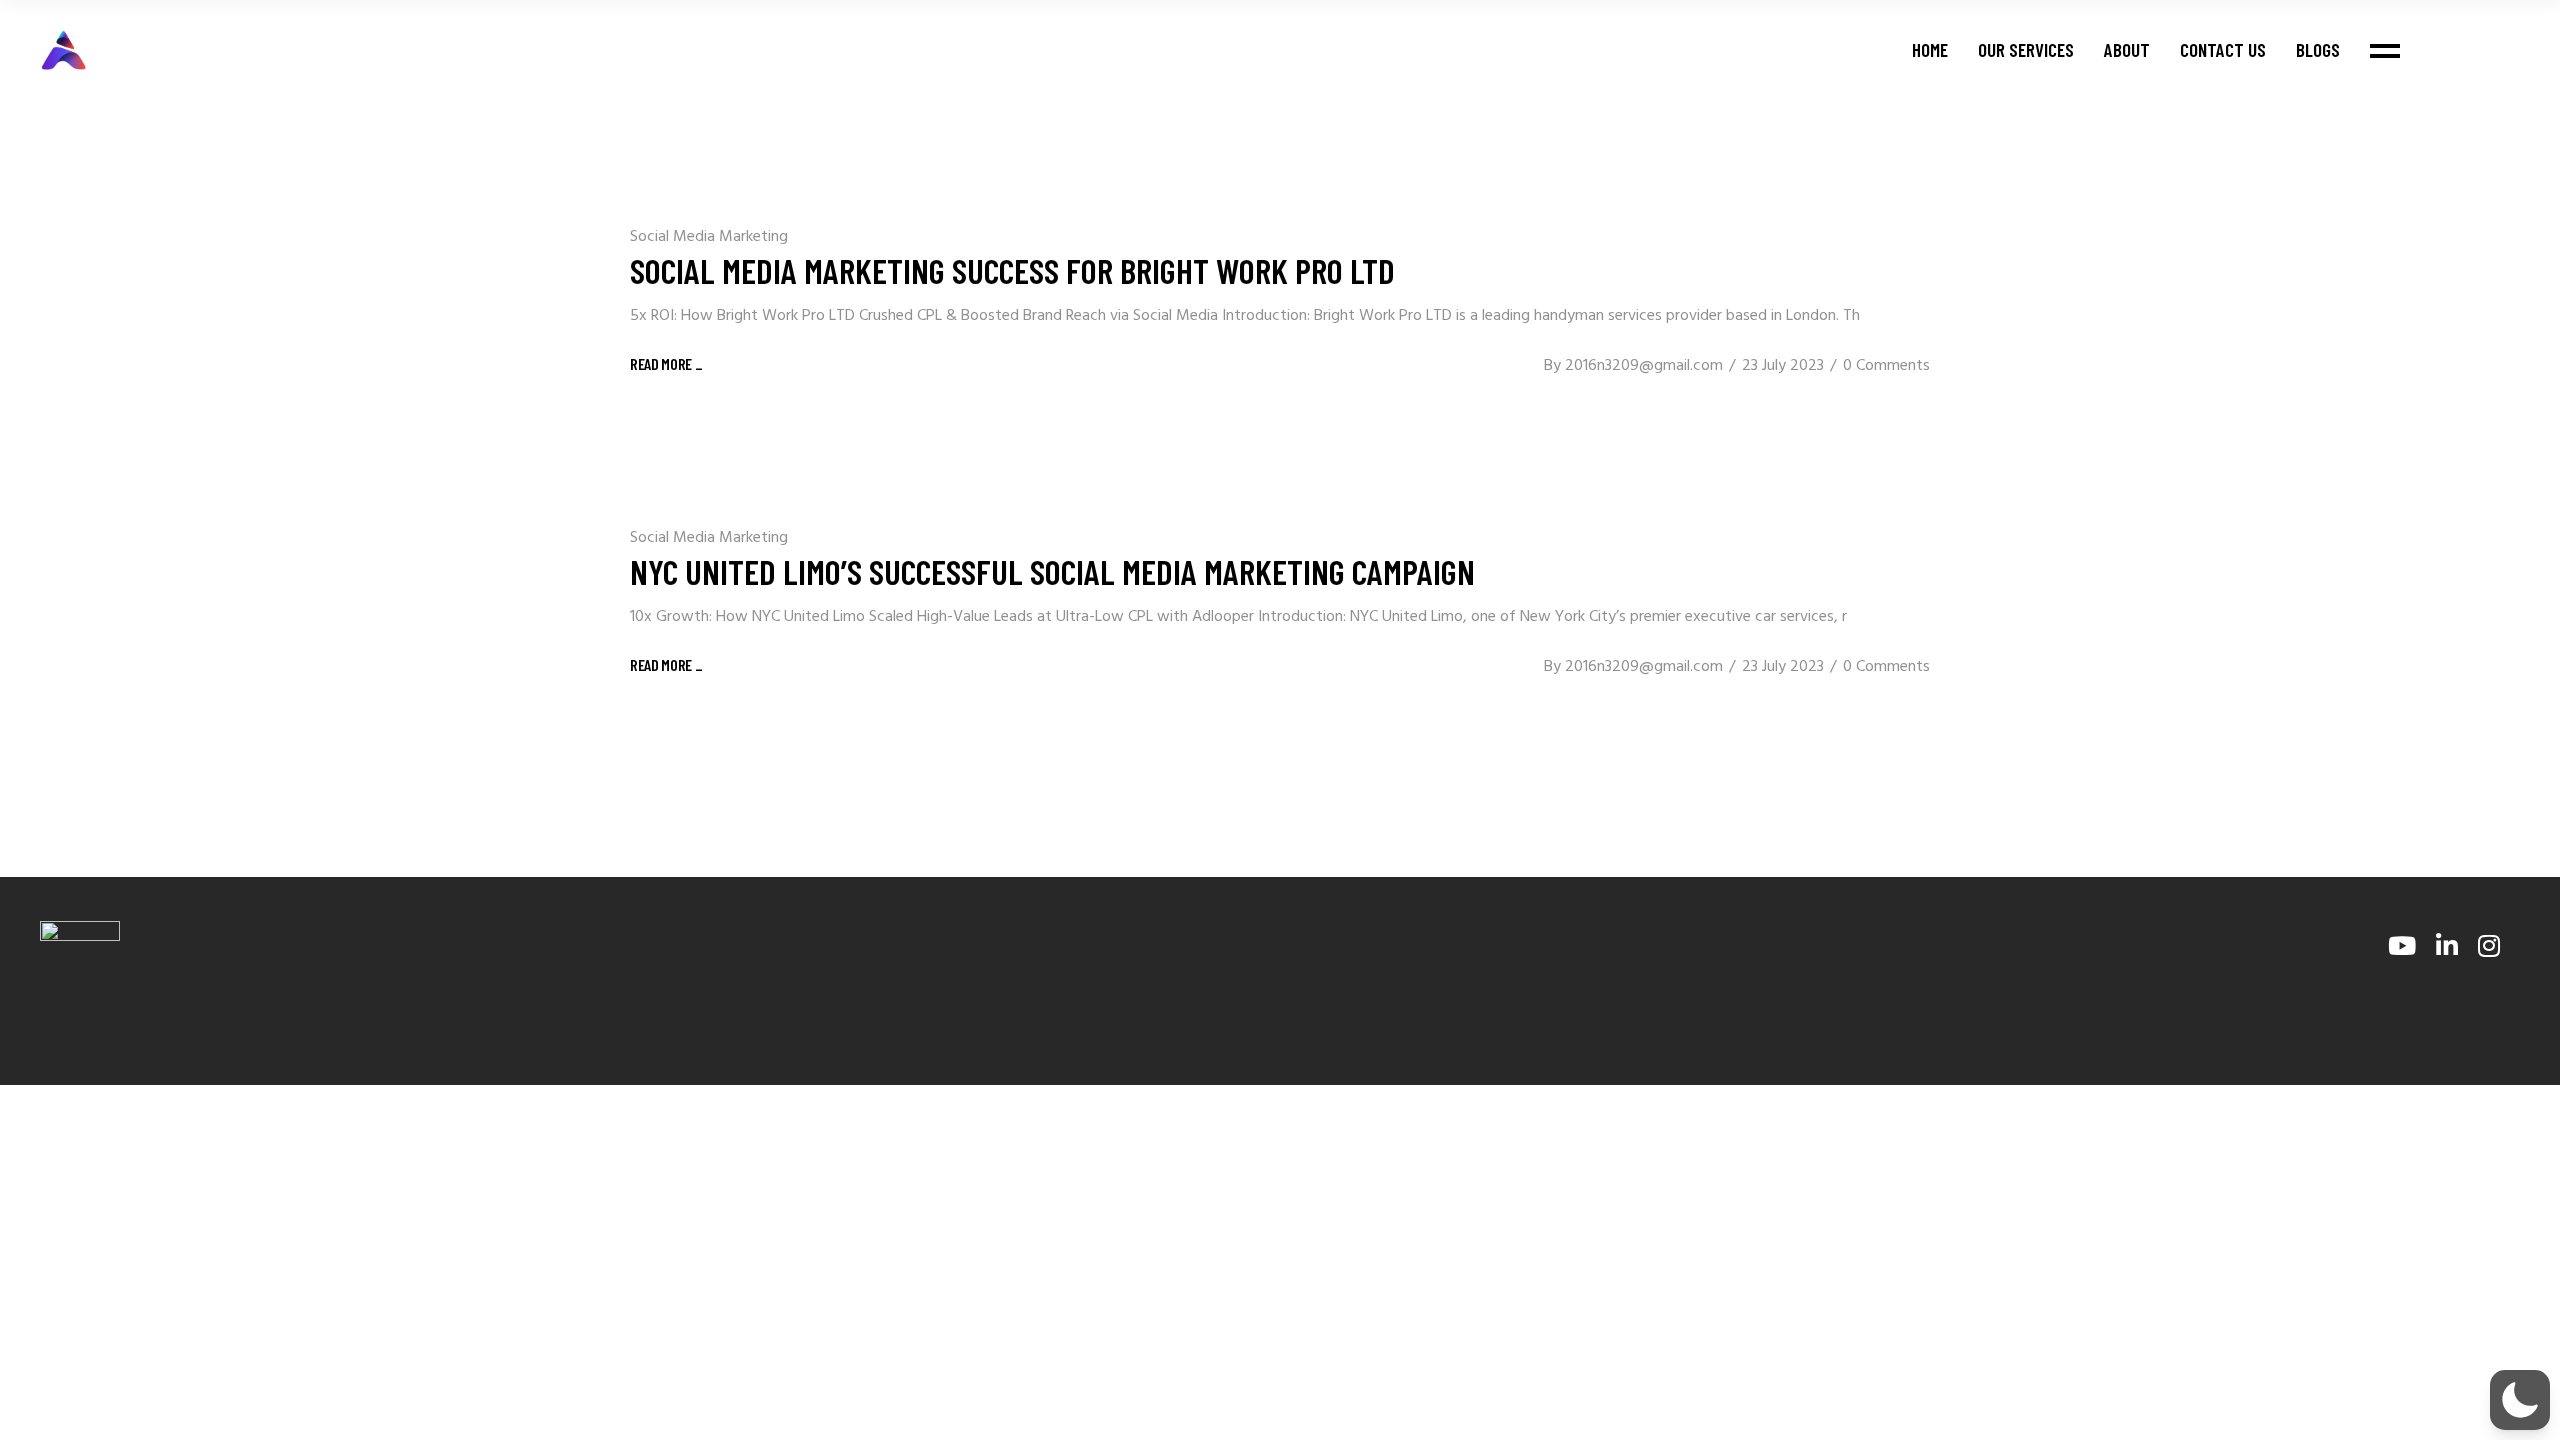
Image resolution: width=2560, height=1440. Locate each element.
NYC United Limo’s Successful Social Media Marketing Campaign (1052, 571)
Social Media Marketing (709, 237)
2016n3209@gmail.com (1644, 366)
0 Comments (1886, 366)
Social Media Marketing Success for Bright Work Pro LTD (1012, 270)
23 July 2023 (1783, 366)
